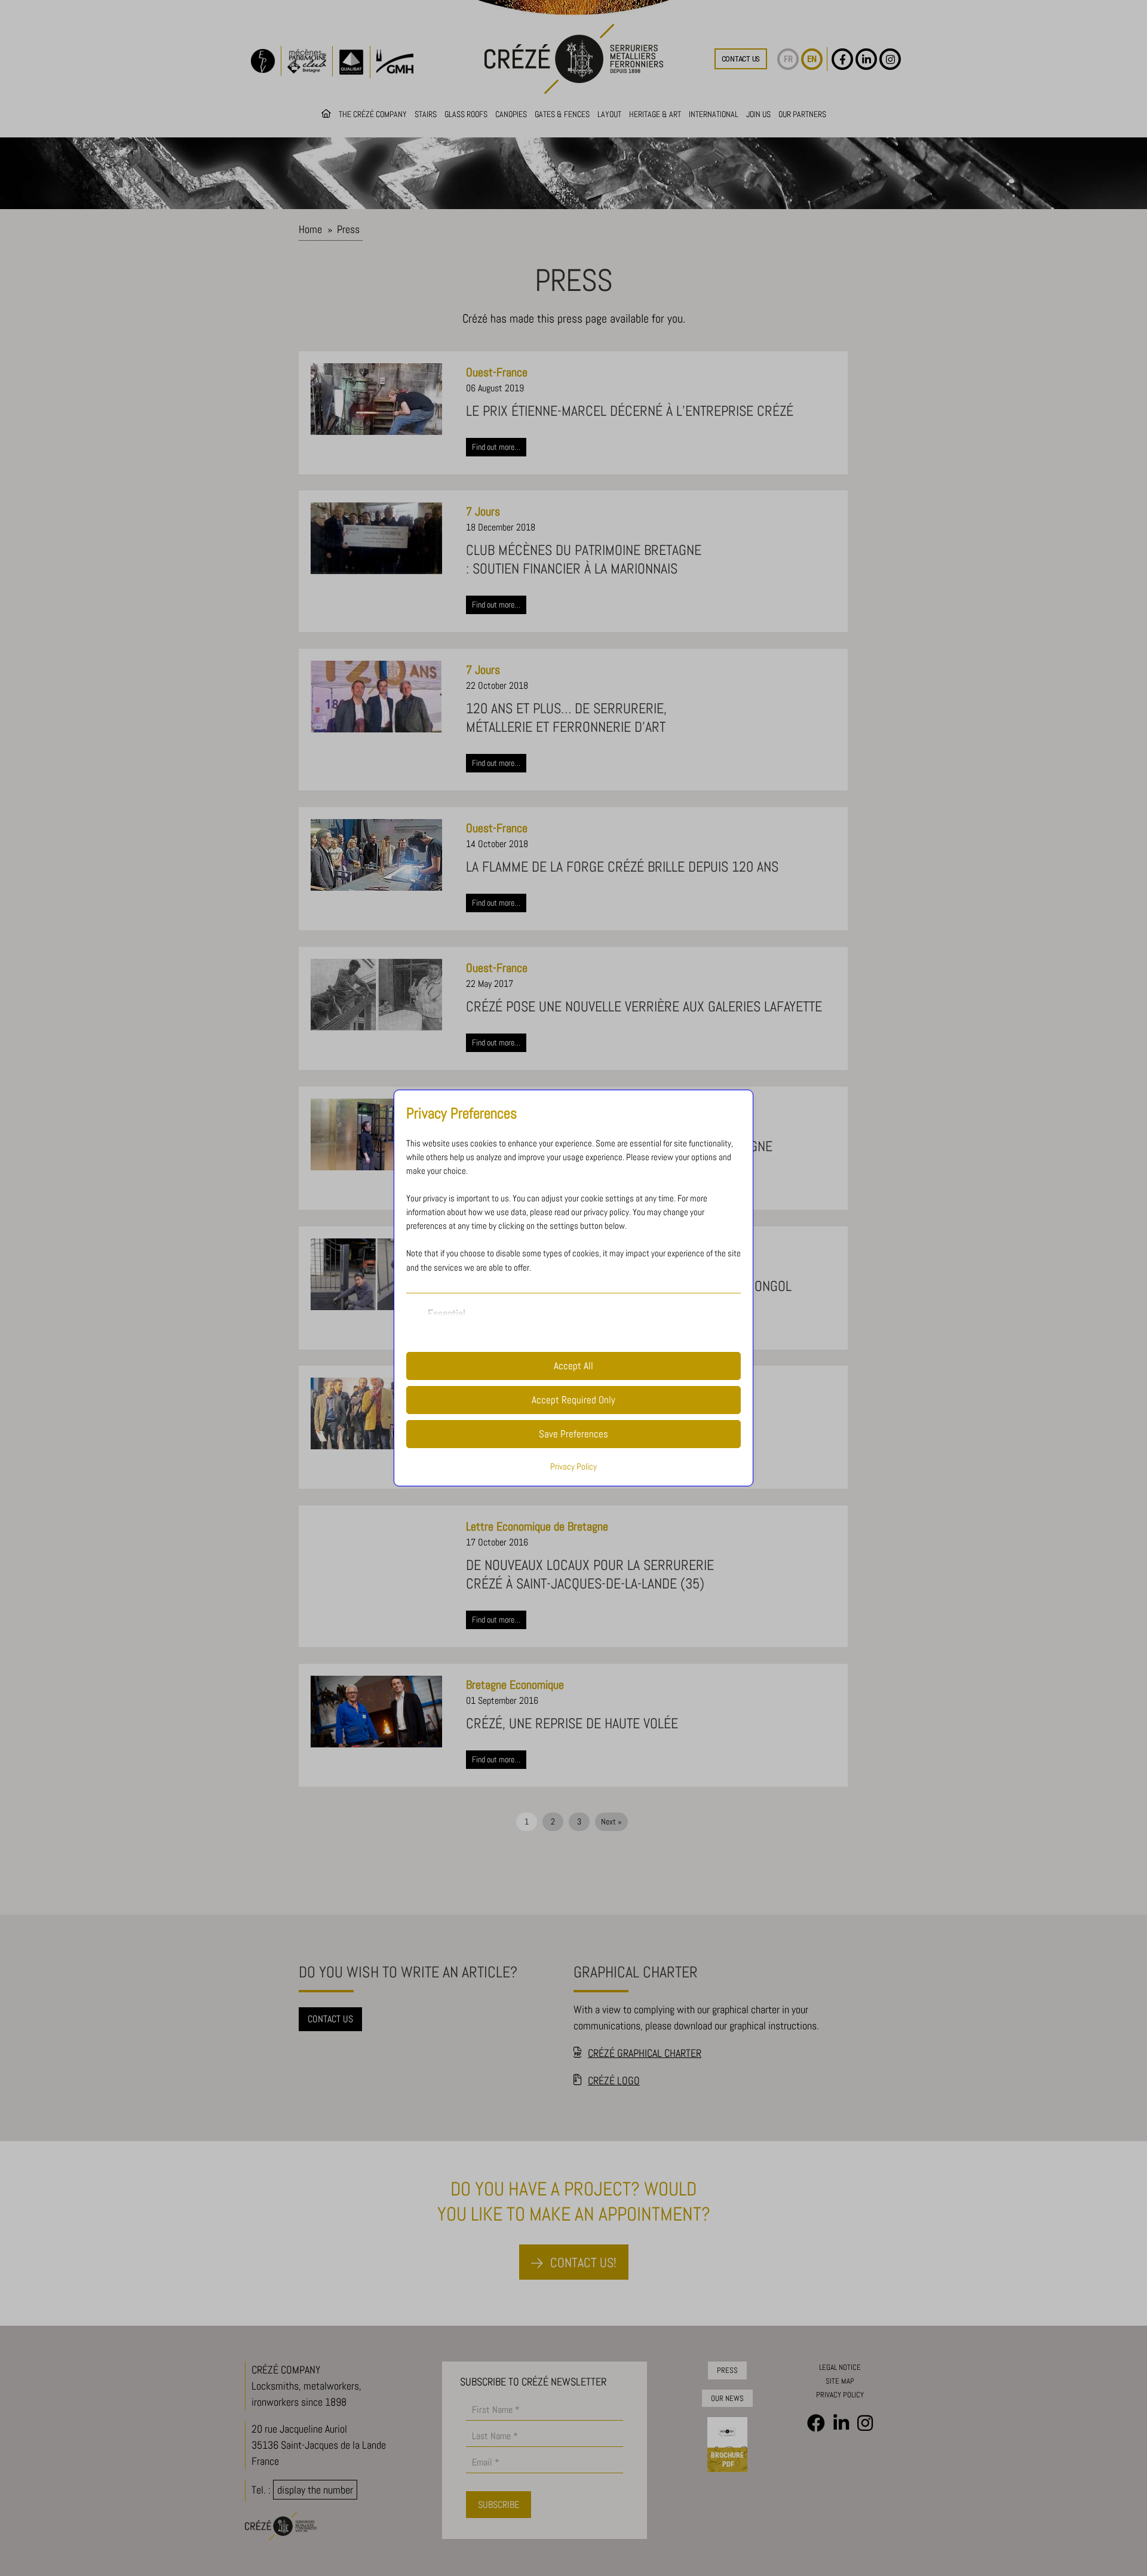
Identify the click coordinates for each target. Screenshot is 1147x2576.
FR (788, 59)
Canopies (511, 114)
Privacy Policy (573, 1467)
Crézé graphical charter (645, 2053)
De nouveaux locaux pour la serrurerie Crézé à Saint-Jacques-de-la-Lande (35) (590, 1574)
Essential (447, 1313)
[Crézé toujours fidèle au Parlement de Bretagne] (376, 1134)
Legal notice (840, 2367)
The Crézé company (373, 114)
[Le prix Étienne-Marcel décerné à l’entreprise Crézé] (376, 399)
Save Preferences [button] (573, 1434)
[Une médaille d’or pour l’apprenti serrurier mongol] (376, 1274)
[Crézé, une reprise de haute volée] (376, 1712)
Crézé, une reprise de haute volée (572, 1723)
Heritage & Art (655, 114)
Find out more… (496, 447)
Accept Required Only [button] (573, 1400)
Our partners (802, 114)
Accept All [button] (573, 1366)
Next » (611, 1821)
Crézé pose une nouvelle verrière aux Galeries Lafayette (644, 1006)
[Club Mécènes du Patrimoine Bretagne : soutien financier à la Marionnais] (376, 538)
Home (310, 229)
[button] (741, 59)
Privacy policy (840, 2395)
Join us (758, 114)
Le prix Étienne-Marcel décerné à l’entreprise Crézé (630, 411)
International (714, 114)
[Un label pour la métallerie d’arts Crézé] (376, 1413)
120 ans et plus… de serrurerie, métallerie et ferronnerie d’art (566, 717)
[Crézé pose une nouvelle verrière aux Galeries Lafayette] (376, 995)
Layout (609, 114)
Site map (840, 2381)
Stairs (426, 114)
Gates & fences (562, 114)
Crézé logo (614, 2080)
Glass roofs (466, 114)
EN (812, 59)
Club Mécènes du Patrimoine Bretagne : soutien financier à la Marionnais (584, 559)
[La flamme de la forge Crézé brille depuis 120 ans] (376, 855)
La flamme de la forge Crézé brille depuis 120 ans (622, 867)
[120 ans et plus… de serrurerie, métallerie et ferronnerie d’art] (376, 697)
